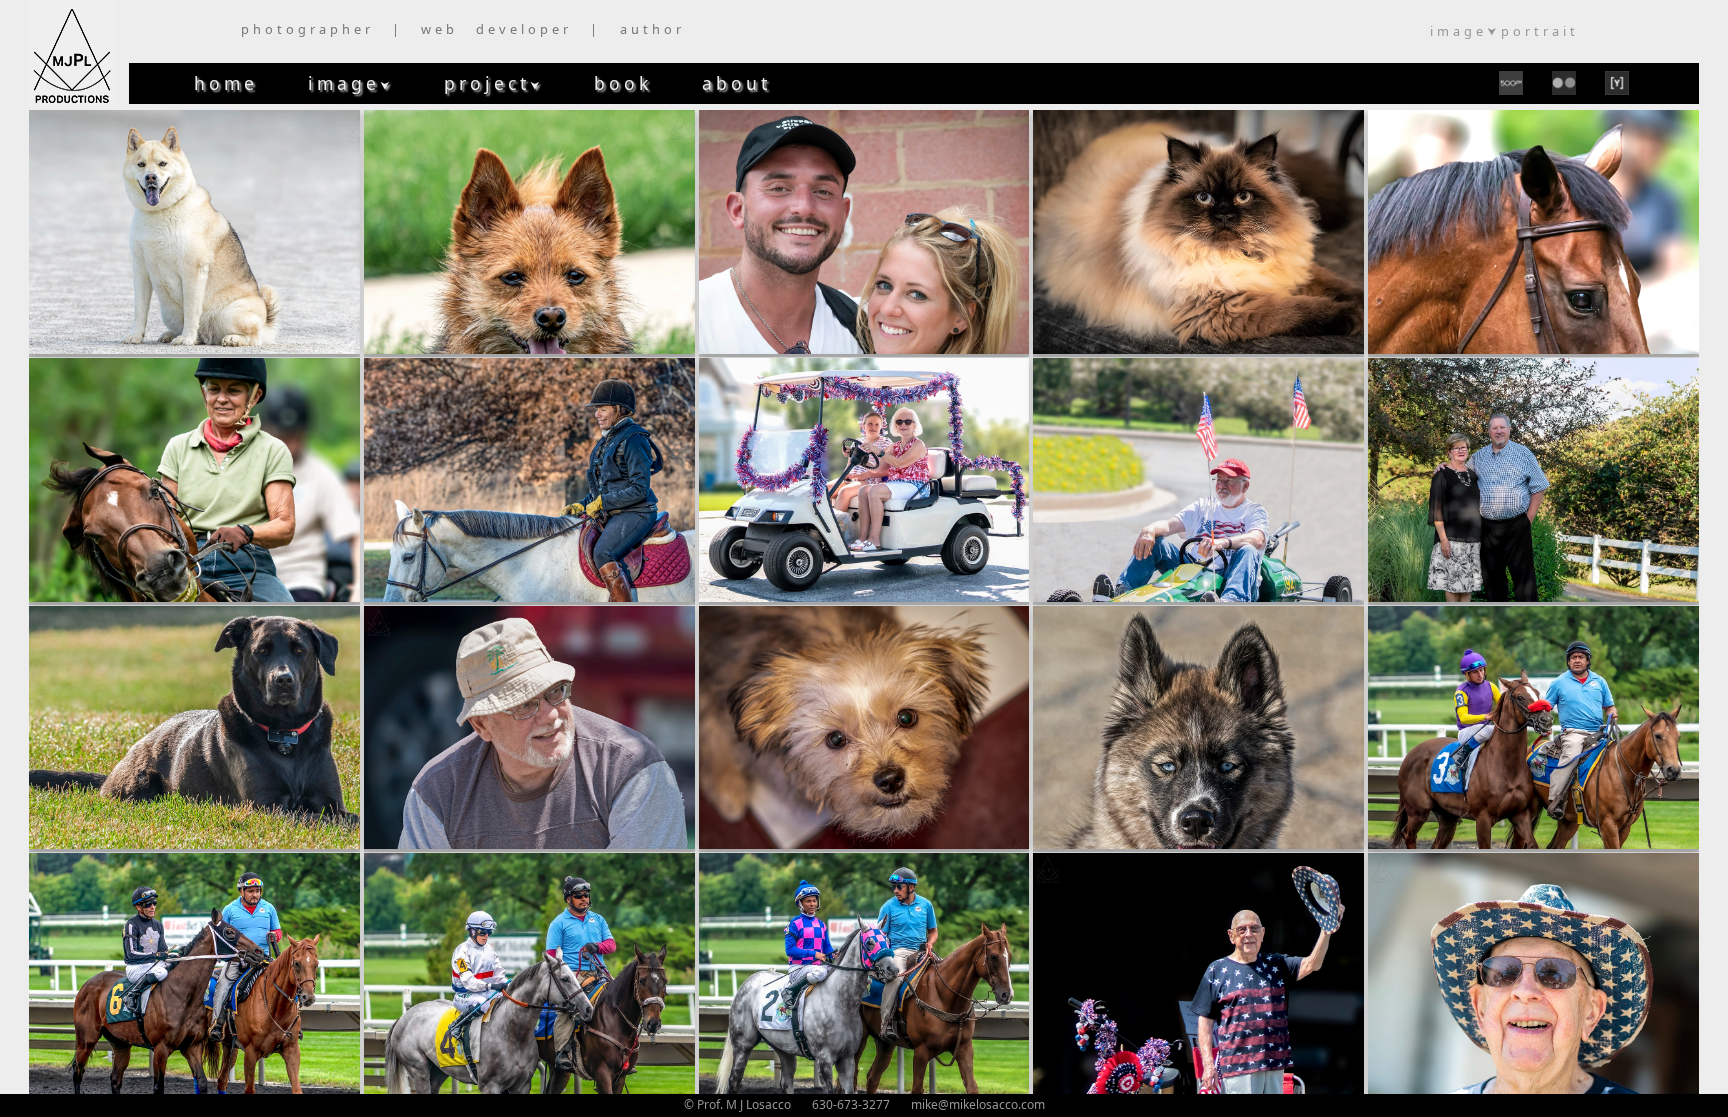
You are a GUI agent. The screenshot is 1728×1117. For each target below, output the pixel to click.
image (351, 83)
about (736, 83)
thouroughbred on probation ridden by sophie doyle (529, 974)
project (494, 83)
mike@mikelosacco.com (978, 1104)
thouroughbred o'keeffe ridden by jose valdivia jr (194, 974)
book (623, 83)
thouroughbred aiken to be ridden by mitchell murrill (1534, 726)
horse (1533, 231)
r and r (529, 726)
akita (194, 231)
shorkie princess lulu (863, 726)
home (226, 83)
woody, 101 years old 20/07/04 (1199, 974)
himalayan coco (1198, 231)
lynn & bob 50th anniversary (1533, 479)
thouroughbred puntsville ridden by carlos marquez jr (863, 974)
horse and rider (194, 479)
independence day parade (863, 479)
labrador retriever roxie (194, 726)
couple (863, 231)
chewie (529, 231)
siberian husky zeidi (1198, 726)
